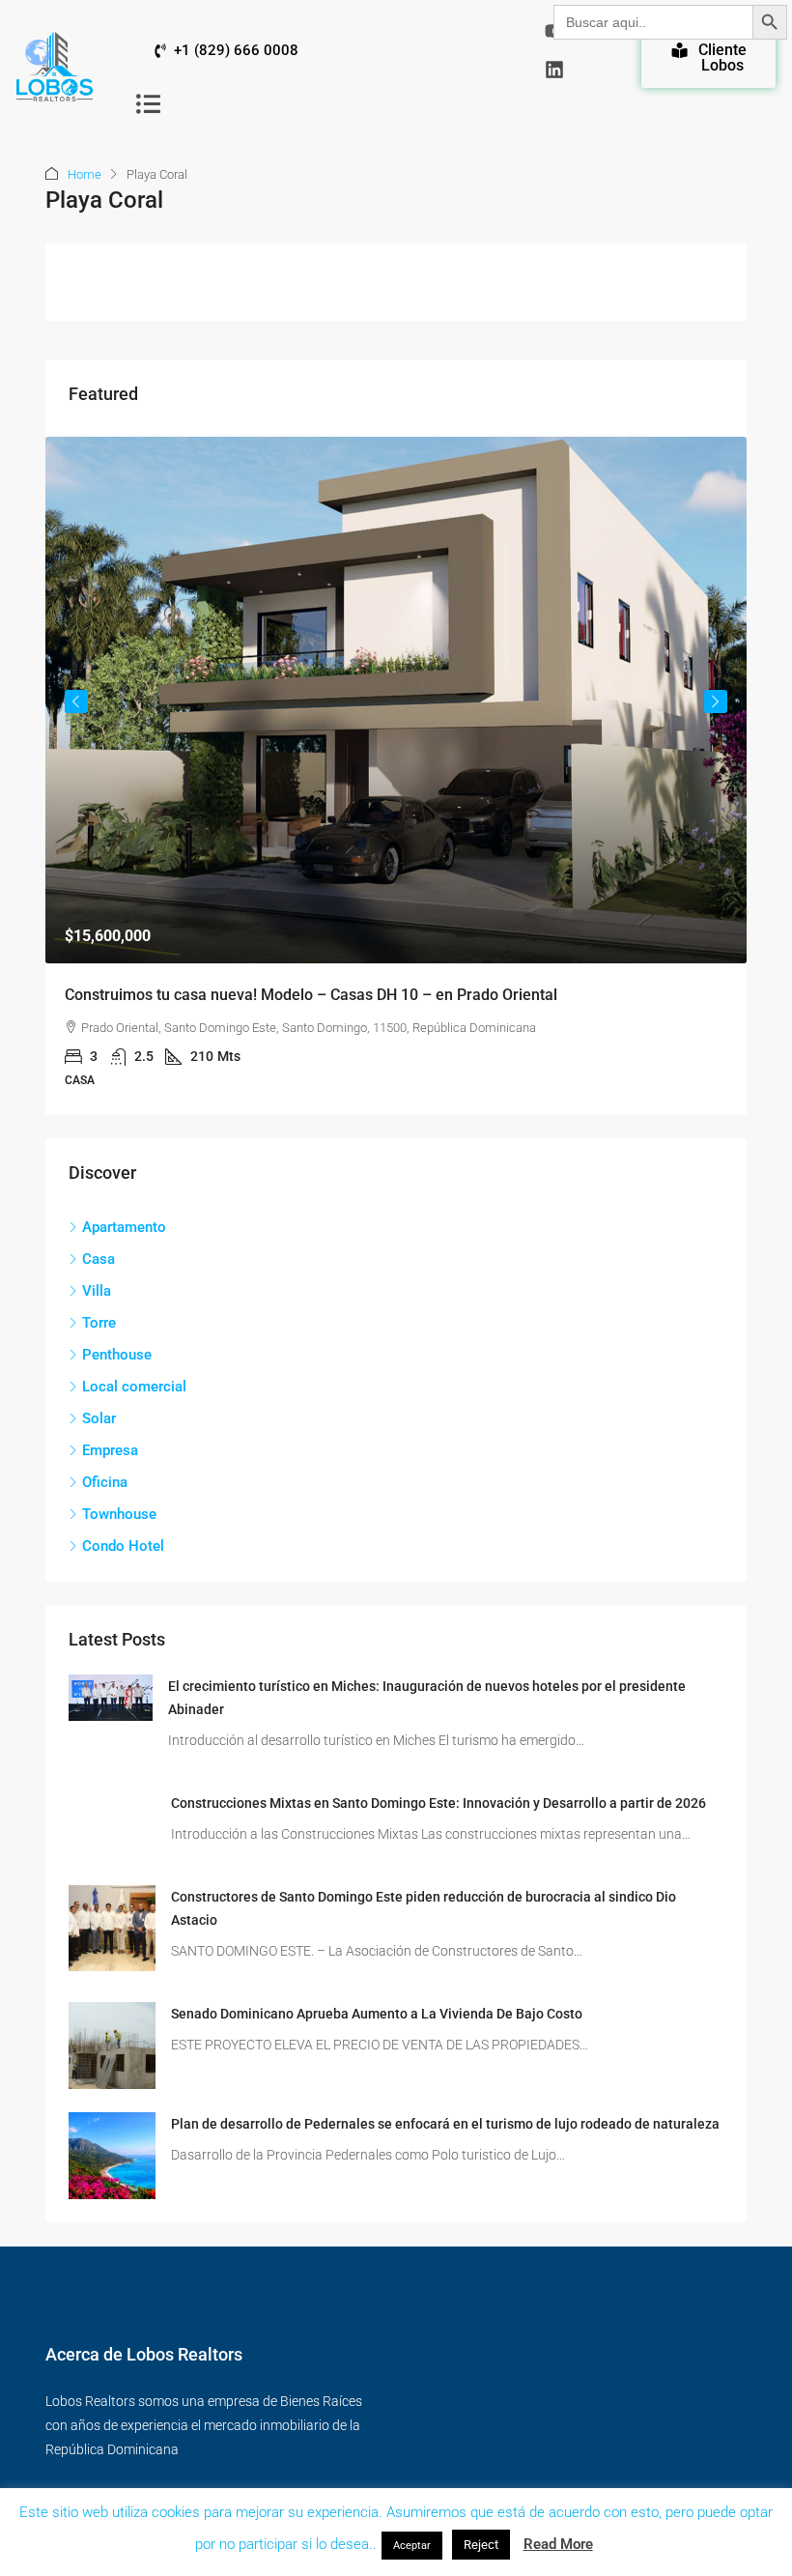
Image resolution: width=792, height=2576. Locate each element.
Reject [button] (481, 2545)
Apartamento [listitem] (124, 1227)
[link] (396, 700)
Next (716, 701)
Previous (76, 701)
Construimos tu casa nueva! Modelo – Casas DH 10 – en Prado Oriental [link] (311, 995)
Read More (558, 2544)
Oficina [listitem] (105, 1482)
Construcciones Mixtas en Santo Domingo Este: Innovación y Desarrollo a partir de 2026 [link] (438, 1803)
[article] (396, 776)
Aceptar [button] (412, 2546)
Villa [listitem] (97, 1291)
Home (85, 174)
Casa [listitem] (99, 1259)
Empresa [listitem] (110, 1450)
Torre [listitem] (99, 1323)
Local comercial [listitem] (134, 1387)
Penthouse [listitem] (117, 1355)
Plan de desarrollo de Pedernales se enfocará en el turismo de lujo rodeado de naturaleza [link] (445, 2124)
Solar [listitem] (99, 1418)
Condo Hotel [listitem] (123, 1546)
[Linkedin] (554, 70)
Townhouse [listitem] (119, 1514)
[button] (148, 103)
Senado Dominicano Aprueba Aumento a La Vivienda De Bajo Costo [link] (377, 2014)
